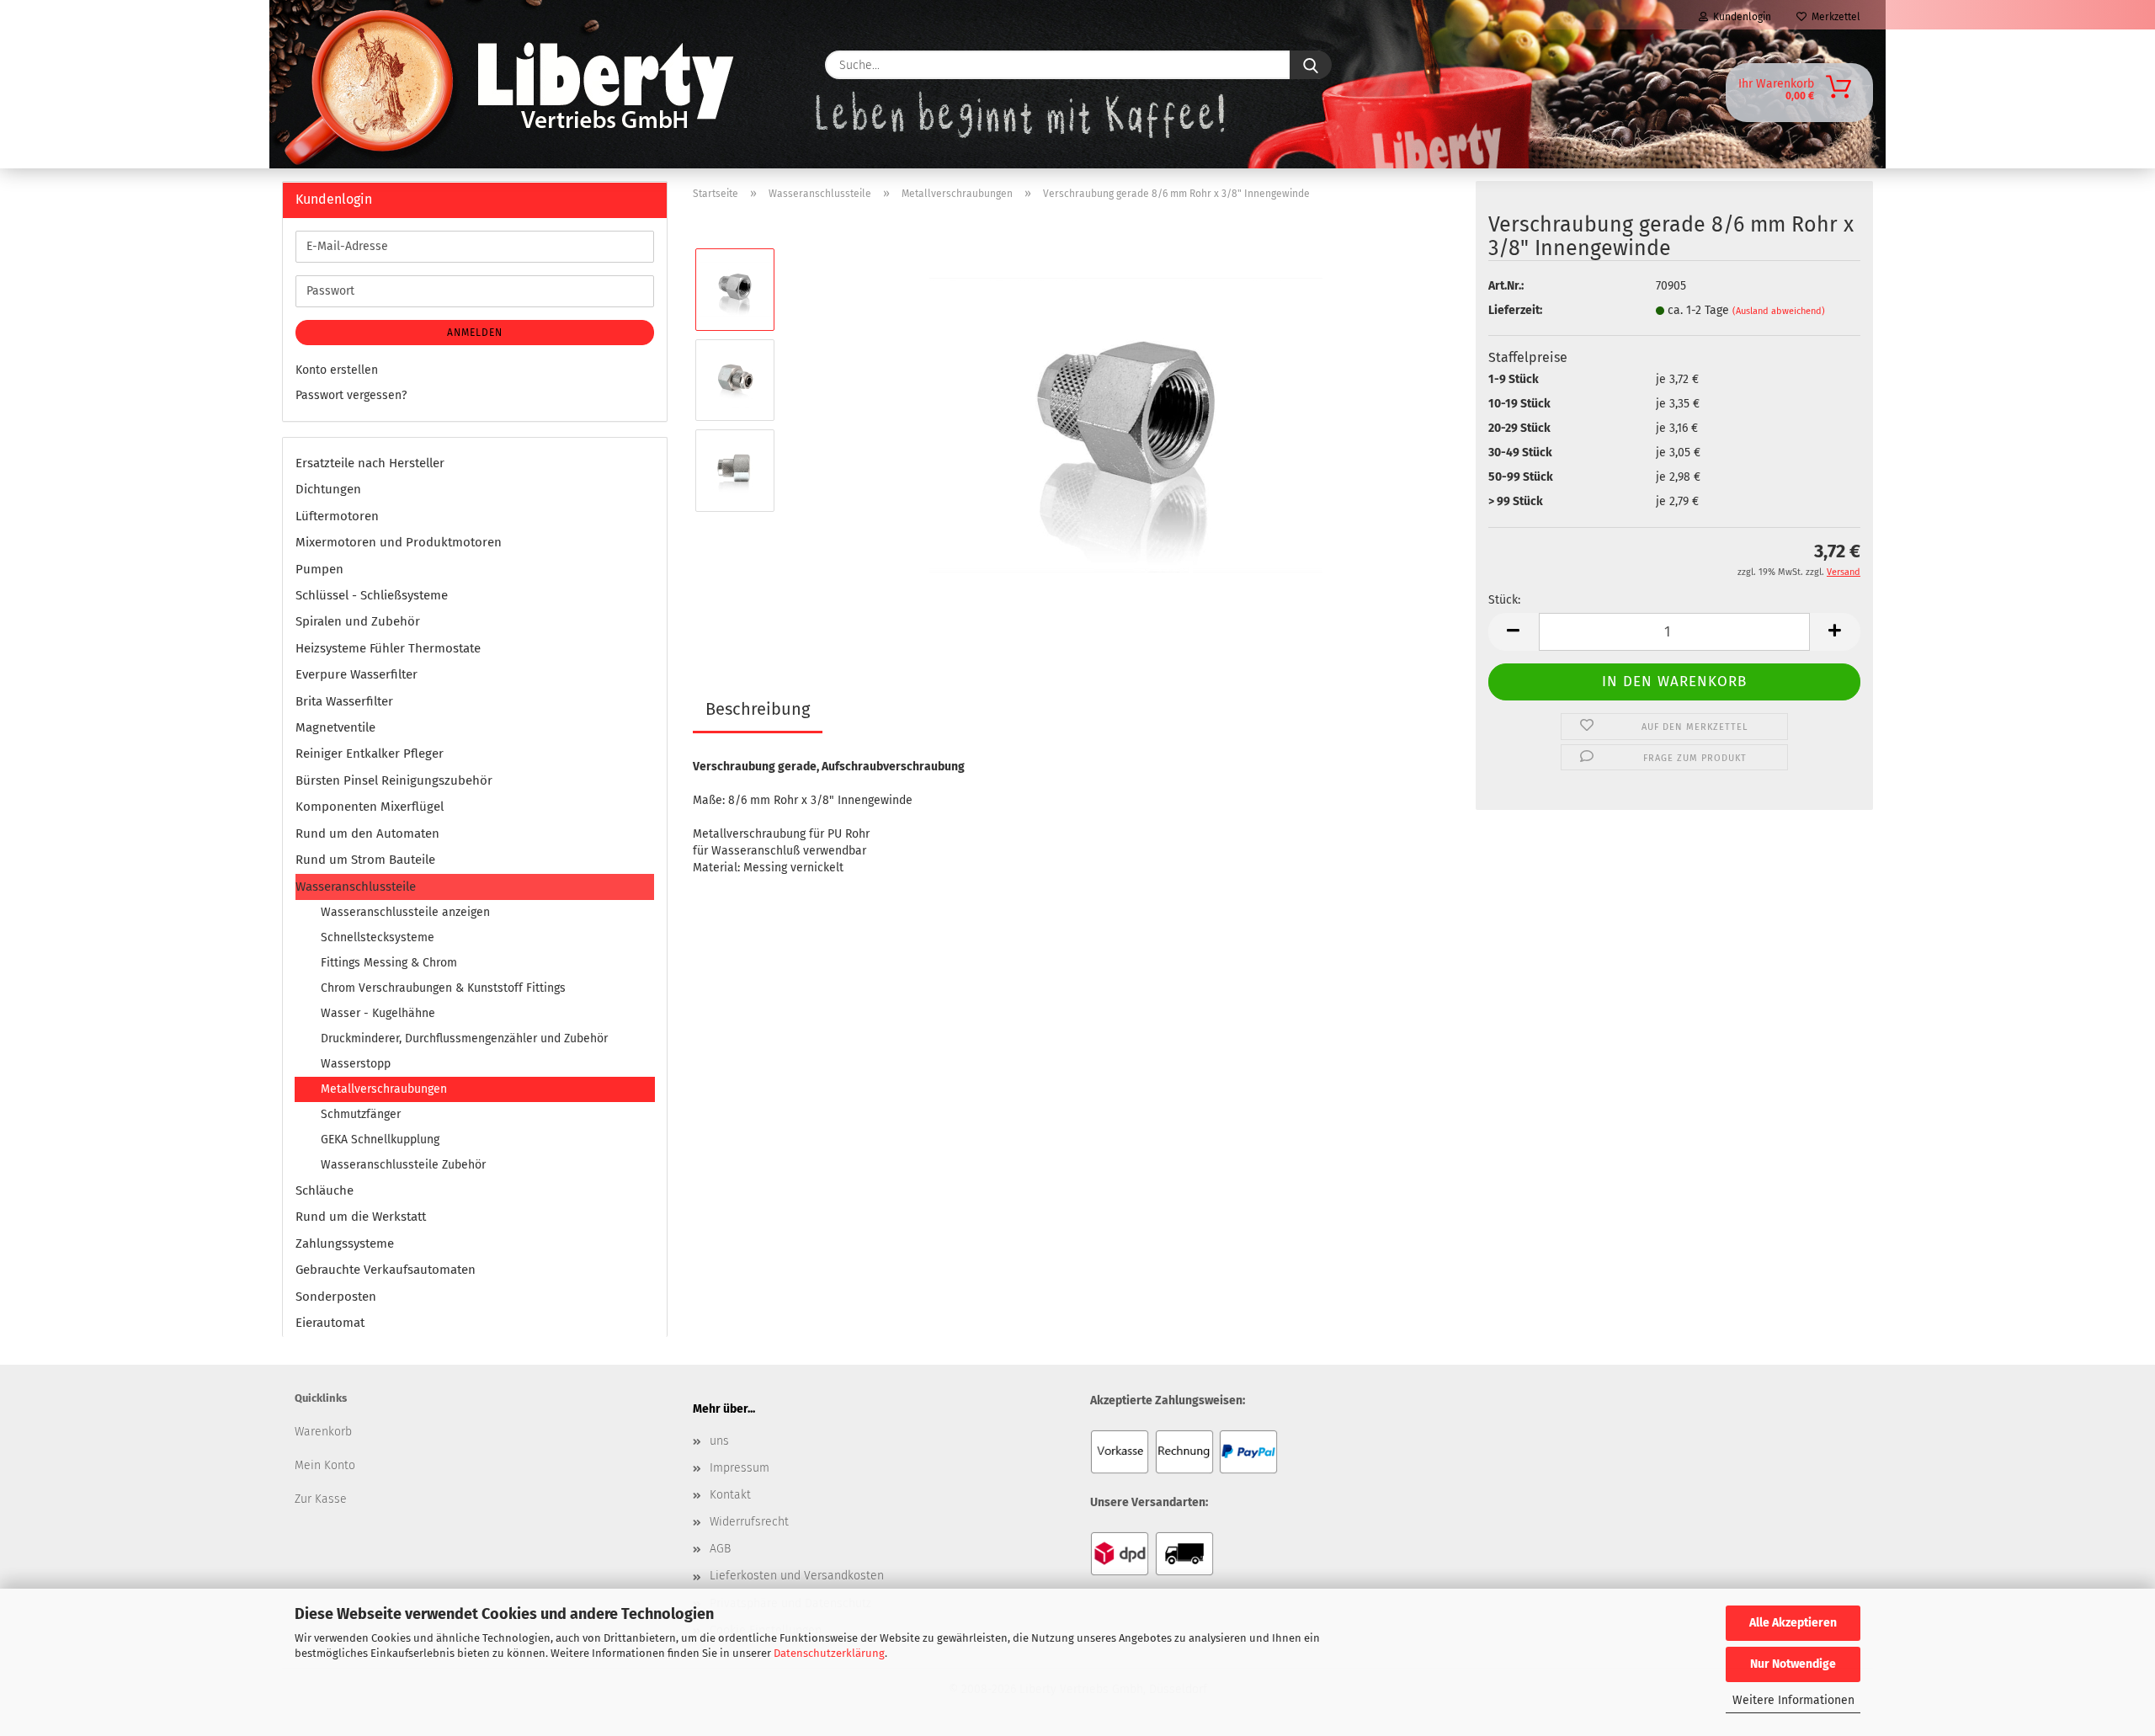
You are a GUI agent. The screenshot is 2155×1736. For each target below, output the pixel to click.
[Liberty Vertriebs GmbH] (334, 65)
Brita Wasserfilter (344, 701)
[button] (1514, 632)
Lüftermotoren (337, 516)
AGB (720, 1549)
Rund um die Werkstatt (361, 1217)
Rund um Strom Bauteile (365, 860)
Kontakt (730, 1495)
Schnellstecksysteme (378, 937)
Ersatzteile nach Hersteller (370, 463)
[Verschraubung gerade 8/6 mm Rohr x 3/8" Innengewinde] (1126, 425)
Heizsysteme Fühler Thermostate (388, 648)
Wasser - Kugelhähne (378, 1013)
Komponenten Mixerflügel (370, 807)
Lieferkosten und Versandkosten (797, 1576)
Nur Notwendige (1793, 1664)
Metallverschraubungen (384, 1089)
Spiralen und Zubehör (358, 621)
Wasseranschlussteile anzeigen (405, 912)
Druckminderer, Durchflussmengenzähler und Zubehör (464, 1038)
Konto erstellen (337, 370)
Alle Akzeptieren (1793, 1623)
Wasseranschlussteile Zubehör (403, 1165)
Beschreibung (758, 709)
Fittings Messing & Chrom (389, 963)
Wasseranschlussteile (356, 887)
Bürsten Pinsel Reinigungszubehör (394, 780)
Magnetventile (335, 727)
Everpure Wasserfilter (357, 674)
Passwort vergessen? (351, 395)
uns (719, 1441)
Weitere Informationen (1793, 1700)
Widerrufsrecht (749, 1522)
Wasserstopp (356, 1064)
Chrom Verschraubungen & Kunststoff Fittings (443, 988)
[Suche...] (1311, 65)
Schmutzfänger (361, 1114)
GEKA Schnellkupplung (380, 1140)
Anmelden (475, 333)
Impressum (740, 1468)
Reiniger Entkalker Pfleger (370, 754)
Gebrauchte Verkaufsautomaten (386, 1270)
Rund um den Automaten (367, 833)
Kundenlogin (1740, 17)
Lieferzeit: (1515, 310)
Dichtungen (328, 489)
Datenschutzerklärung (829, 1653)
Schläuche (325, 1190)
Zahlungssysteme (345, 1243)
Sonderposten (336, 1297)
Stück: (1504, 600)
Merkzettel (1833, 17)
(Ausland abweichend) (1779, 311)
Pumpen (319, 569)
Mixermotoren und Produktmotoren (399, 542)
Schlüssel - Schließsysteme (372, 595)
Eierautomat (330, 1323)
